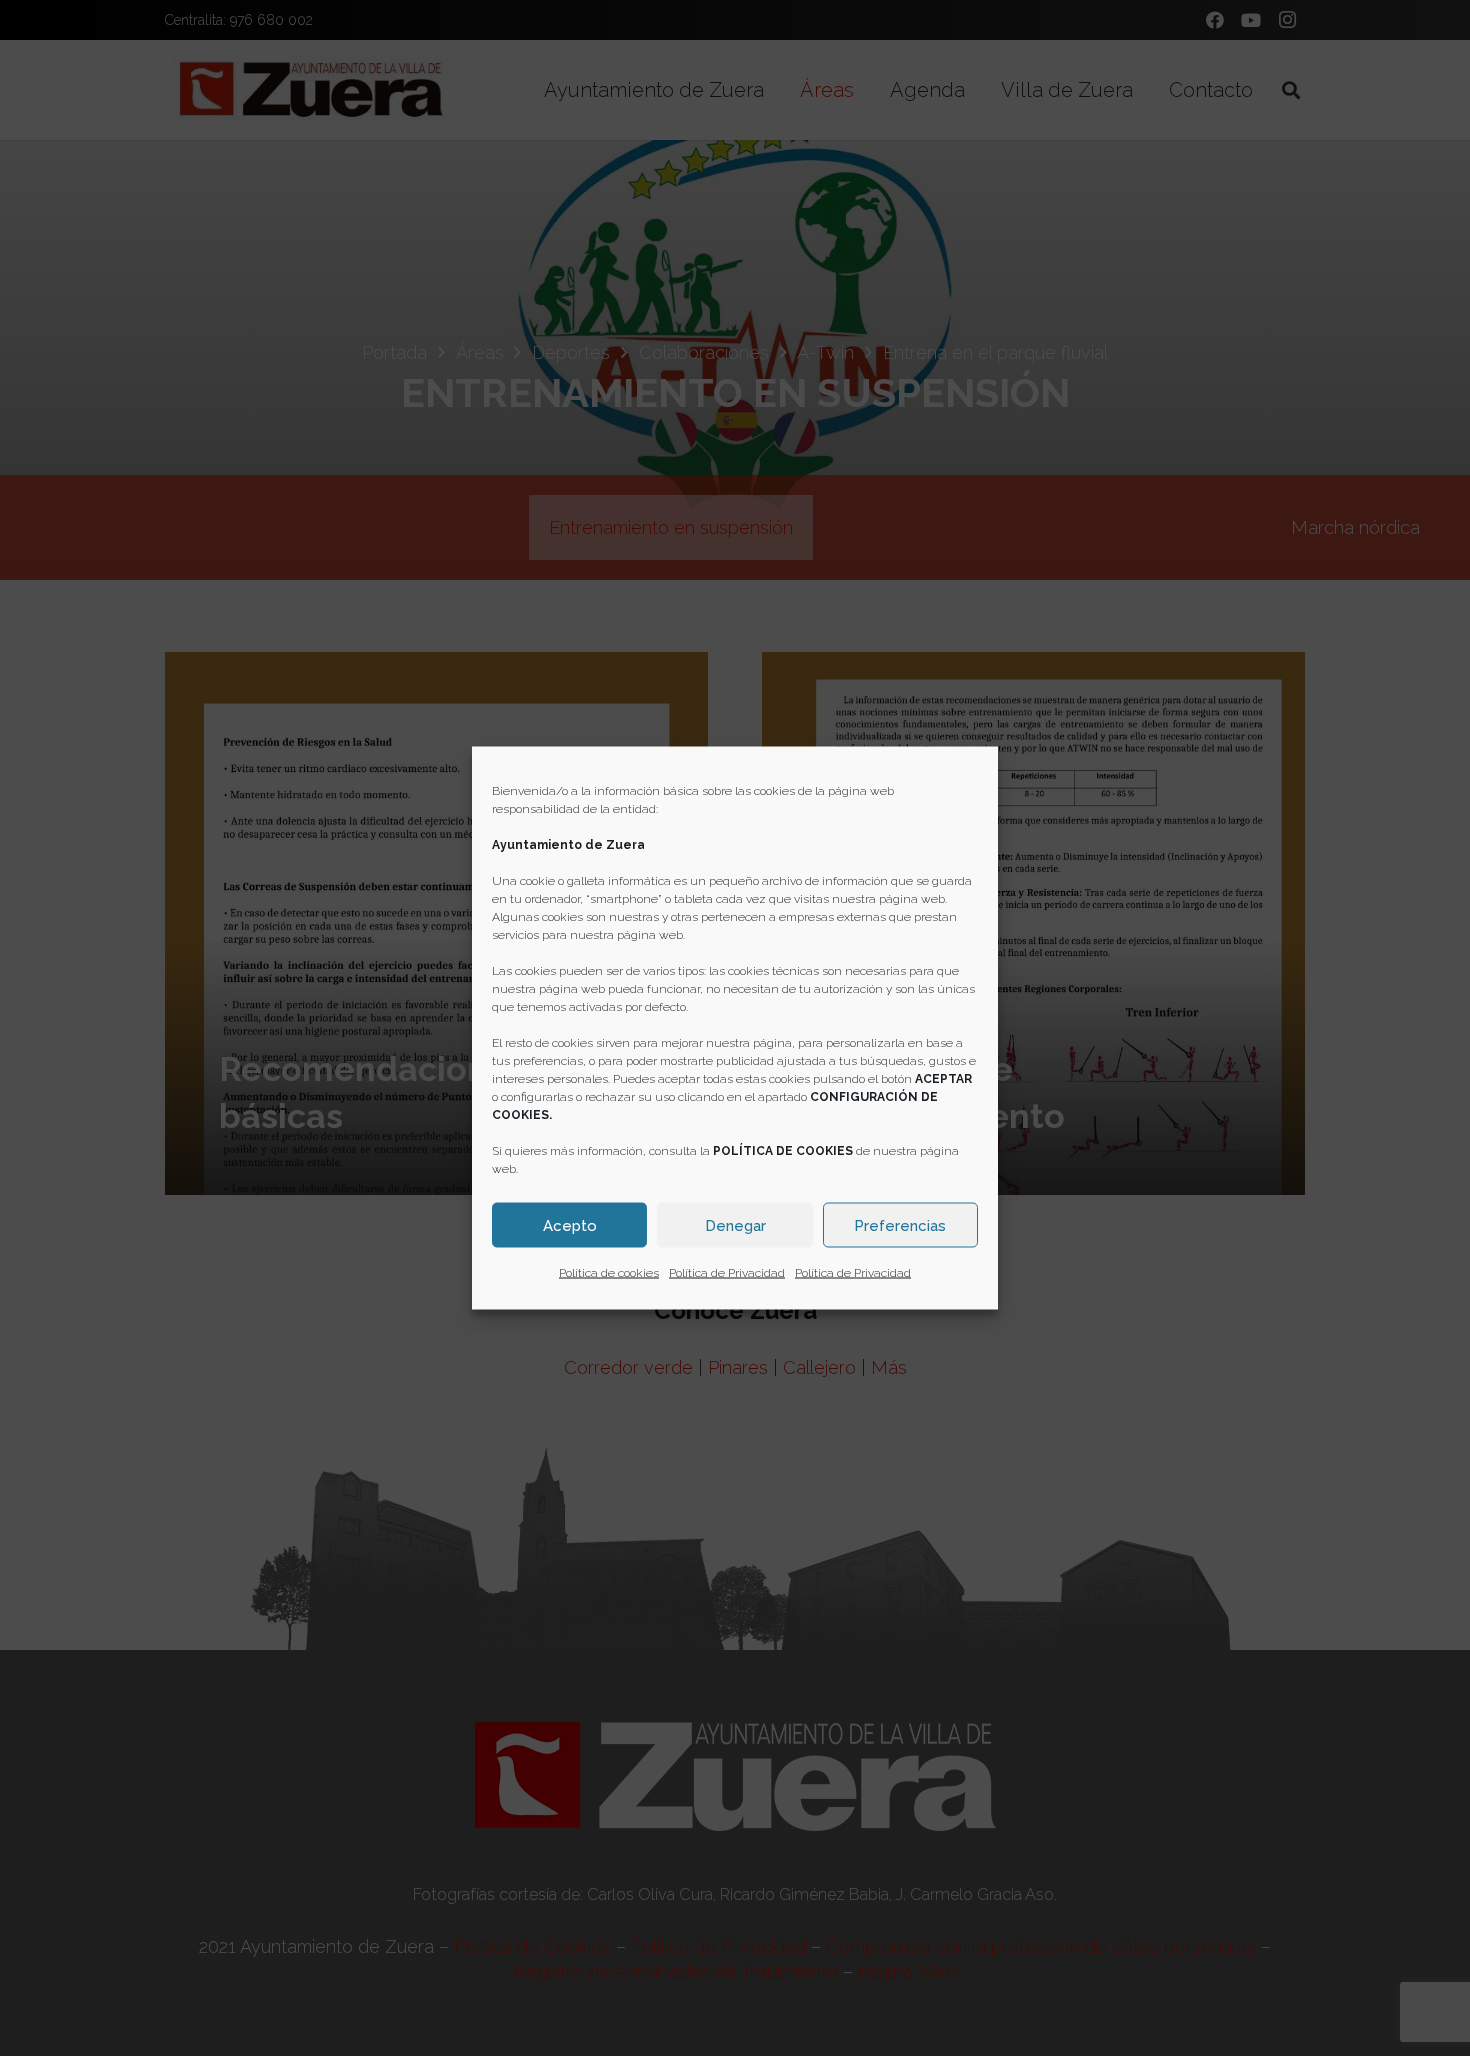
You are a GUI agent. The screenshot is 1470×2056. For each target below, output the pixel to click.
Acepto (570, 1225)
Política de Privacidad (727, 1273)
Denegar (735, 1225)
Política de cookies (609, 1273)
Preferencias (900, 1225)
